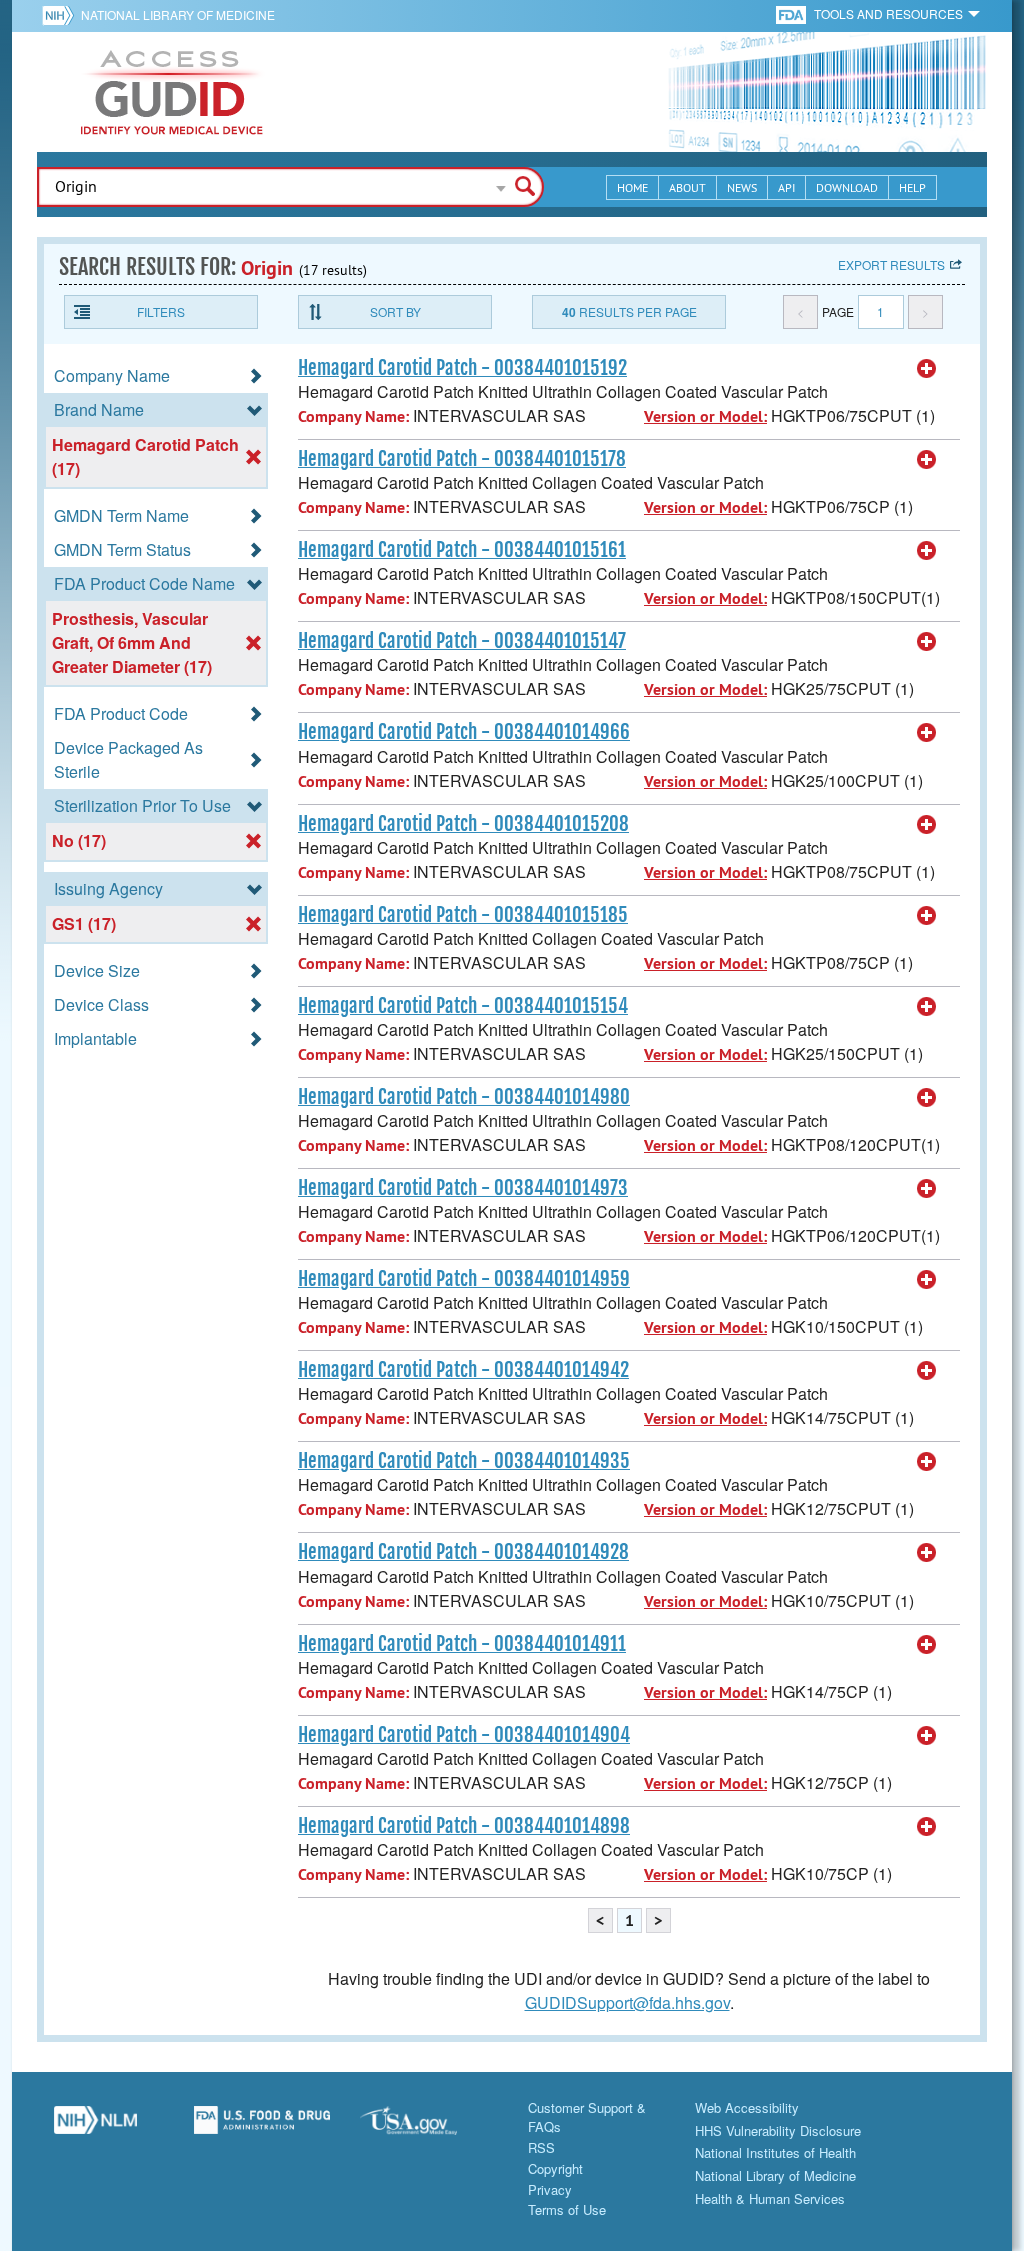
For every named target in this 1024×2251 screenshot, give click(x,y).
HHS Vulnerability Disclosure (778, 2130)
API (786, 187)
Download (847, 187)
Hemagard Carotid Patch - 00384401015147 (462, 641)
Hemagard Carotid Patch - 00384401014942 (463, 1370)
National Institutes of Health (775, 2152)
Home (632, 187)
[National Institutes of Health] (61, 15)
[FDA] (792, 13)
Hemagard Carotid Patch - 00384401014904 (464, 1735)
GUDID (172, 92)
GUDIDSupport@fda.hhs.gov (627, 2002)
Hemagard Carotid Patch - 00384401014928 (463, 1552)
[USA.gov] (428, 2128)
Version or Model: (705, 416)
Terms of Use (567, 2209)
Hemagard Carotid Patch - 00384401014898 (464, 1826)
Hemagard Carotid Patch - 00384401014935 (464, 1461)
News (742, 187)
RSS (541, 2147)
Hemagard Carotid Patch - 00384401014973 (463, 1188)
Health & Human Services (770, 2198)
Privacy (550, 2189)
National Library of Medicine (178, 14)
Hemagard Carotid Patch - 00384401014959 (464, 1279)
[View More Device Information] (927, 369)
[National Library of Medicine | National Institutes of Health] (95, 2128)
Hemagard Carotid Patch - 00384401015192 (462, 368)
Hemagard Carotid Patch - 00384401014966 (464, 732)
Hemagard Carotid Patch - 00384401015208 (463, 824)
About (687, 187)
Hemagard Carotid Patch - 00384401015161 (462, 550)
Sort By (395, 311)
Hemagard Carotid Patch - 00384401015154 (463, 1006)
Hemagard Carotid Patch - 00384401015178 (462, 459)
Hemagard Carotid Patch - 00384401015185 (463, 915)
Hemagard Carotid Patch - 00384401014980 (464, 1097)
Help (912, 187)
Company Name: (353, 416)
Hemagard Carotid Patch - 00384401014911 (462, 1644)
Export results (891, 264)
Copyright (555, 2168)
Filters (161, 311)
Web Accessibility (747, 2107)
